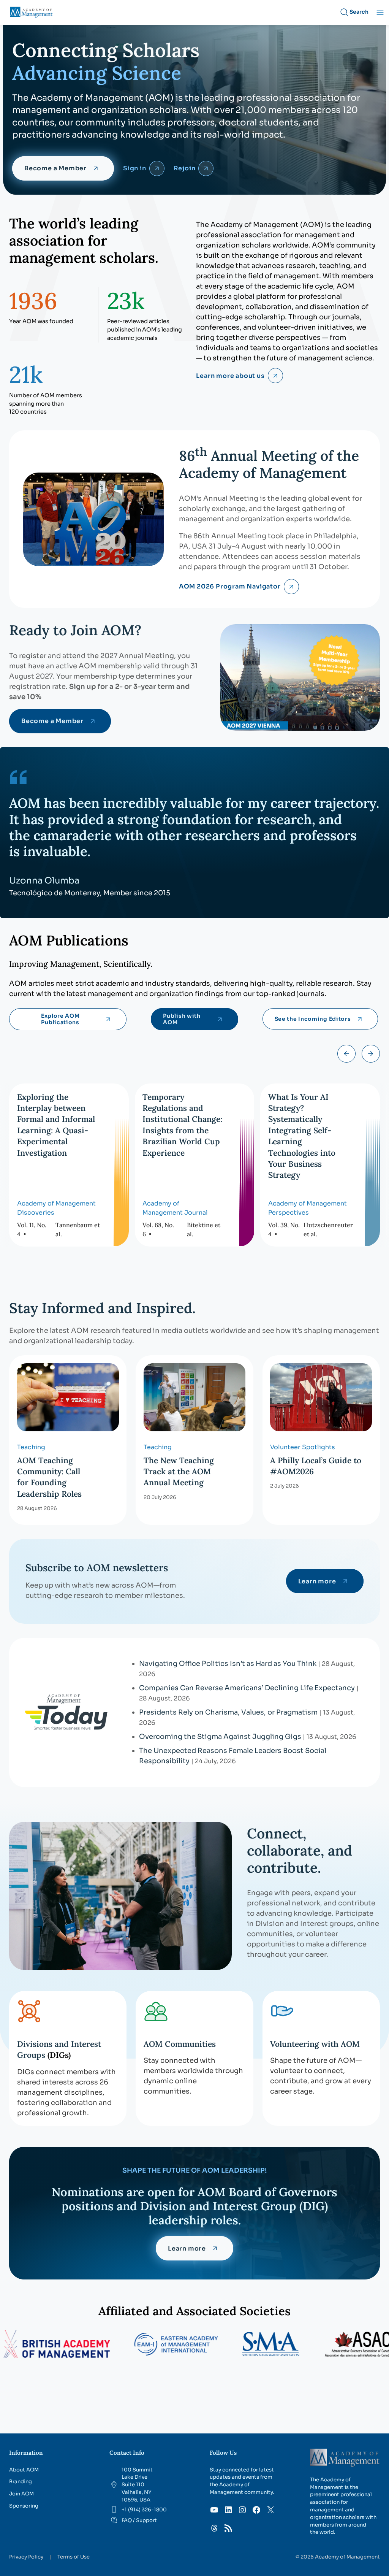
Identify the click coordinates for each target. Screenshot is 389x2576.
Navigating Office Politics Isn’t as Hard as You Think (228, 1664)
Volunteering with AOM (315, 2044)
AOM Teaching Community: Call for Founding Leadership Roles (49, 1477)
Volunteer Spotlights (303, 1447)
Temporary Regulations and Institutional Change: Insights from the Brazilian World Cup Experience (182, 1125)
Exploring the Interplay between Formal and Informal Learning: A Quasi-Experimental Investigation (56, 1125)
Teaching (31, 1447)
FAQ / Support (139, 2520)
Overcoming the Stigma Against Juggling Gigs (220, 1737)
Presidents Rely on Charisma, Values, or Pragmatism (228, 1712)
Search (359, 12)
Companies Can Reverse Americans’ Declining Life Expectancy (247, 1688)
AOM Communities (180, 2044)
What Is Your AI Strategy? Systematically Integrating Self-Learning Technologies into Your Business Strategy (302, 1136)
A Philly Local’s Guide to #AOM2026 (316, 1466)
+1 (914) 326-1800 (144, 2510)
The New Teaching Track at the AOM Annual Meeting (179, 1472)
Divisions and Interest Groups (59, 2049)
